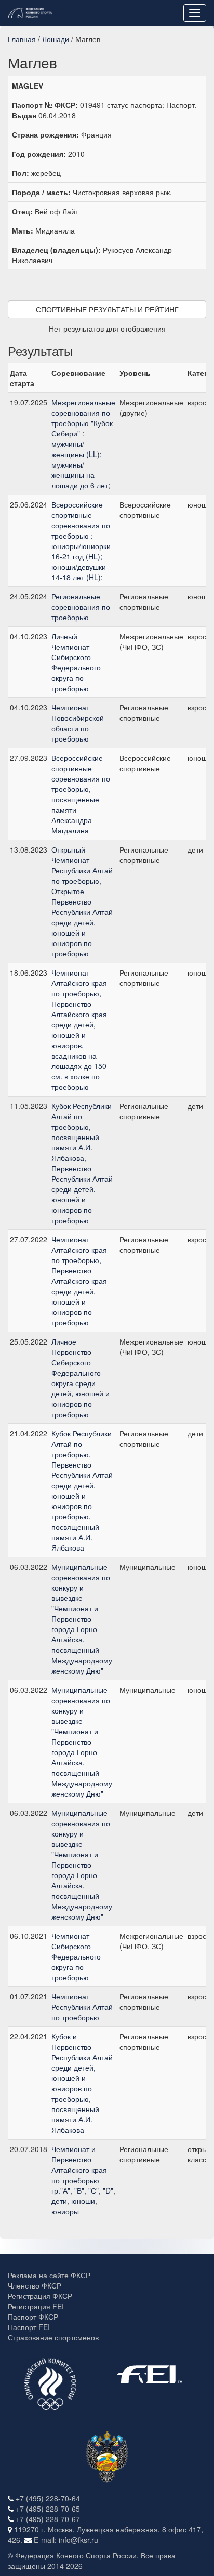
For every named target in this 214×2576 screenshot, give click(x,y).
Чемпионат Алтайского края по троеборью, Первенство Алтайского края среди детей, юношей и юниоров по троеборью (79, 1281)
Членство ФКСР (35, 2285)
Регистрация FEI (36, 2306)
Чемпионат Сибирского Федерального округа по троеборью (76, 1956)
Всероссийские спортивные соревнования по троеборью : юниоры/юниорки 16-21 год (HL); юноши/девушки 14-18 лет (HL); (81, 541)
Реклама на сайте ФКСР (49, 2275)
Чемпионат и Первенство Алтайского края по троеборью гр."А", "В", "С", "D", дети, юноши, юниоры (83, 2180)
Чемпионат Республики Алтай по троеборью (82, 2007)
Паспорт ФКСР (33, 2317)
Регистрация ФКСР (40, 2296)
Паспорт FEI (29, 2327)
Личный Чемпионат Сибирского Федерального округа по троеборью (76, 662)
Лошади (56, 39)
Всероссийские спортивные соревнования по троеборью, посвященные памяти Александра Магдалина (81, 794)
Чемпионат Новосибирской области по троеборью (78, 723)
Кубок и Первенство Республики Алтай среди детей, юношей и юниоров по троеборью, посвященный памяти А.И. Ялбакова (82, 2083)
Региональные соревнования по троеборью (81, 607)
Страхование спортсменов (53, 2337)
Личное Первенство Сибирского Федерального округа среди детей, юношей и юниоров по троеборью (81, 1378)
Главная (22, 39)
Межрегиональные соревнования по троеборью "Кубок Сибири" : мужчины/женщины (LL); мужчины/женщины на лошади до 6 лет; (83, 444)
